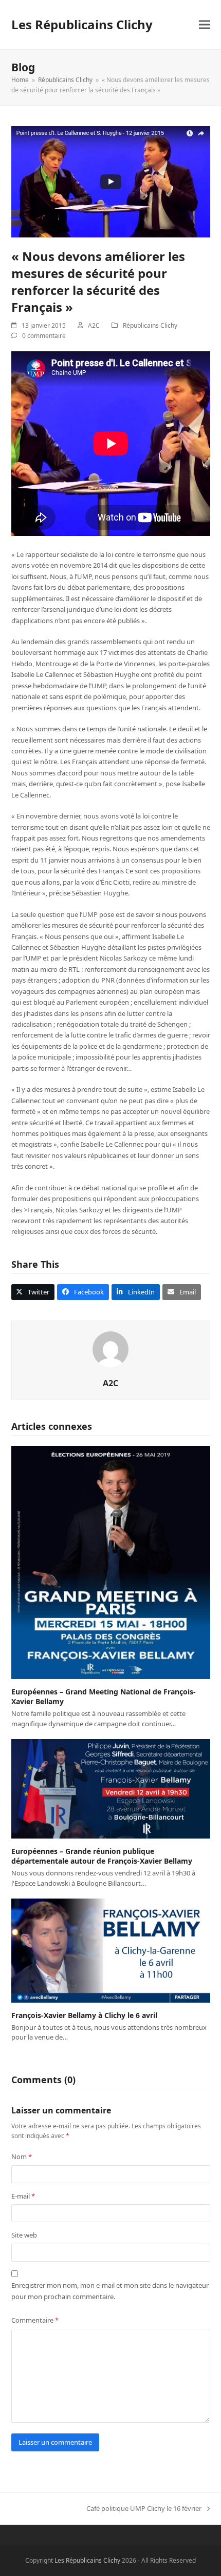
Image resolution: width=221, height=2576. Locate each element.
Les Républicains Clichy (82, 24)
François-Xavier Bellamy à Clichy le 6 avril (84, 2015)
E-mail (23, 2196)
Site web (24, 2235)
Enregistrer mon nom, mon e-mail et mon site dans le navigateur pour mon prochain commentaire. (110, 2291)
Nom (22, 2156)
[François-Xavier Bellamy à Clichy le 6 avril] (111, 1950)
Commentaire (35, 2320)
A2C (94, 325)
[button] (205, 25)
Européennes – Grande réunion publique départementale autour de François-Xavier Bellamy (102, 1856)
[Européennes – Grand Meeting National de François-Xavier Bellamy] (111, 1562)
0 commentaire (44, 336)
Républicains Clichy (150, 325)
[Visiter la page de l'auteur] (110, 1349)
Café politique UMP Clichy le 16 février (144, 2509)
